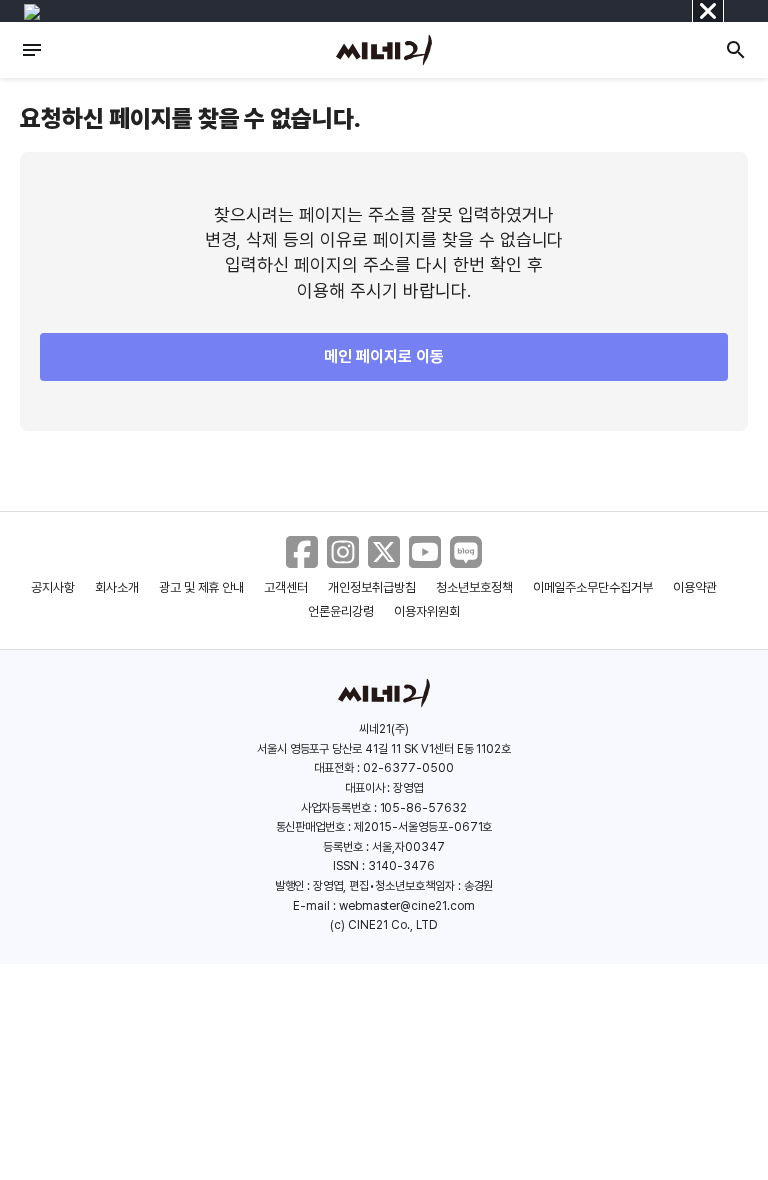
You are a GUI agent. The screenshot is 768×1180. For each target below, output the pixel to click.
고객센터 (286, 587)
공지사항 (53, 587)
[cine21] (384, 50)
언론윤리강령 (341, 611)
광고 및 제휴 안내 (202, 587)
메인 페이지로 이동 (384, 356)
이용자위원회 (427, 611)
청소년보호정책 (474, 587)
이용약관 (695, 587)
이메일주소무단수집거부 (593, 587)
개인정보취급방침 (372, 587)
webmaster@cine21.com (407, 906)
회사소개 (117, 587)
